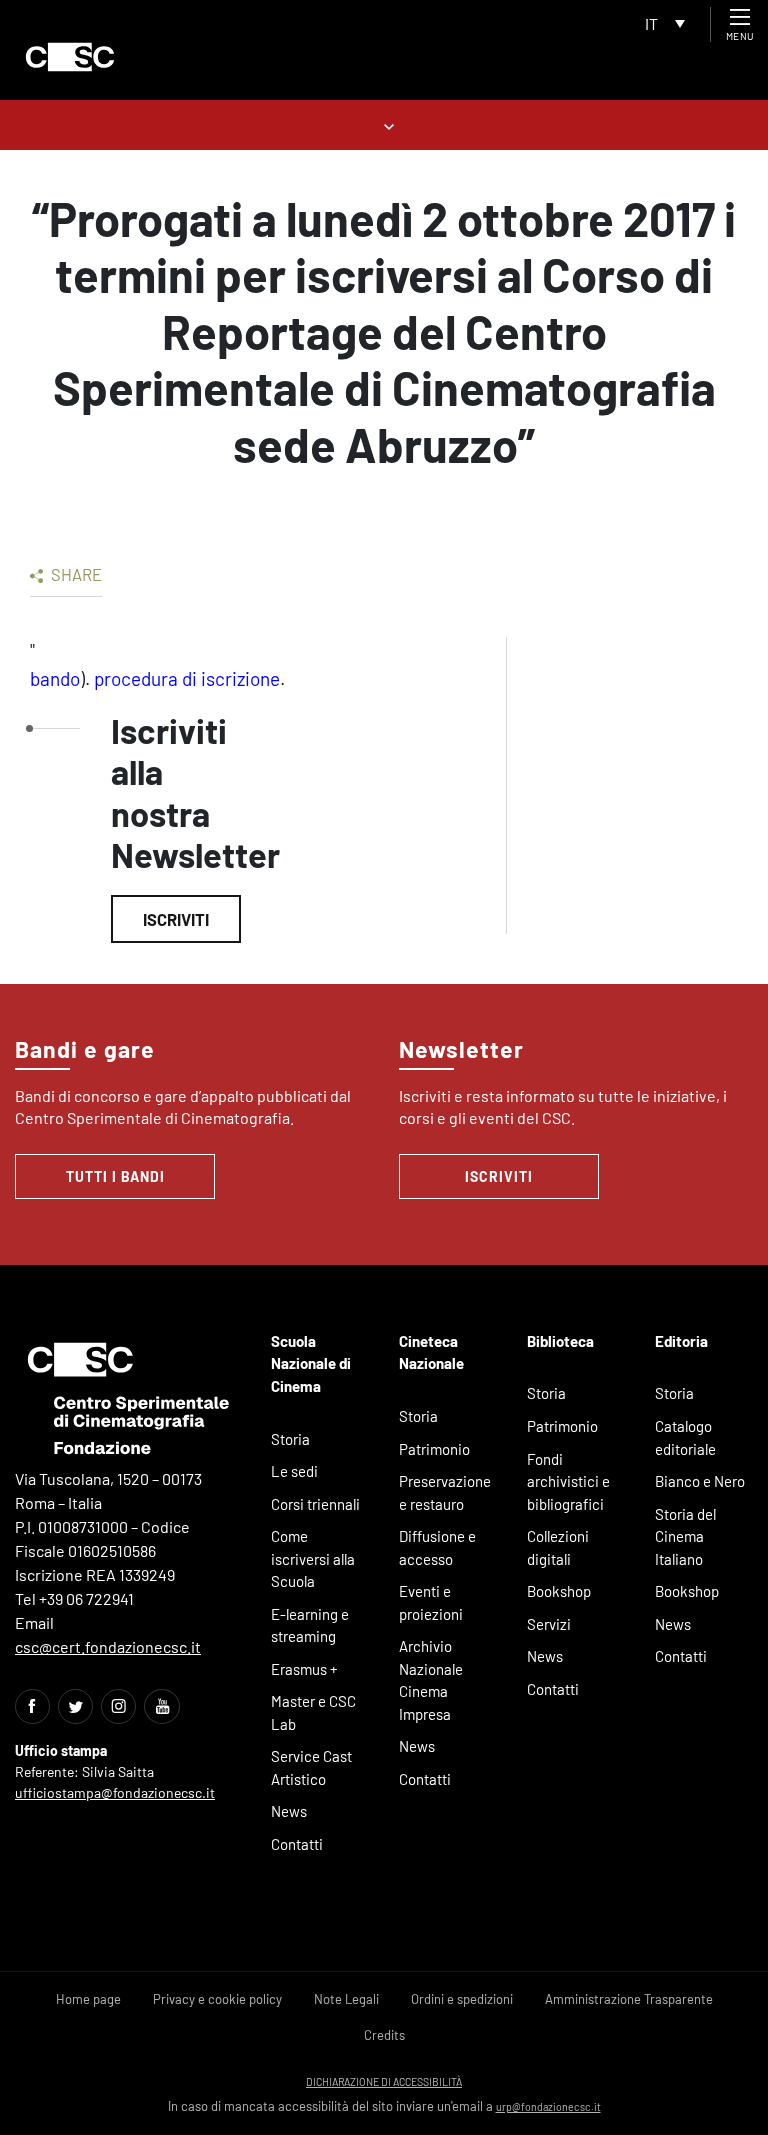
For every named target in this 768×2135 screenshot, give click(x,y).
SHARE (75, 574)
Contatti (297, 1844)
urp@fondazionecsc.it (548, 2106)
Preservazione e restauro (445, 1492)
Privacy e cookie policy (217, 1999)
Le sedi (294, 1471)
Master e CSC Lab (313, 1712)
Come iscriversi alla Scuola (313, 1558)
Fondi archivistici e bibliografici (568, 1481)
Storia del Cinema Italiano (685, 1536)
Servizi (549, 1624)
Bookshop (559, 1591)
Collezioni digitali (558, 1547)
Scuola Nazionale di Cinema (311, 1363)
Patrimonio (434, 1449)
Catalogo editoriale (685, 1437)
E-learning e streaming (310, 1625)
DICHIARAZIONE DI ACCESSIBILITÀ (384, 2081)
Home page (88, 1999)
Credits (384, 2035)
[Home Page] (70, 57)
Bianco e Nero (700, 1481)
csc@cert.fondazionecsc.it (108, 1646)
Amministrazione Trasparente (629, 1999)
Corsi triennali (315, 1504)
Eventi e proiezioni (431, 1602)
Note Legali (346, 1999)
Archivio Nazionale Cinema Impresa (431, 1680)
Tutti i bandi (115, 1176)
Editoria (681, 1341)
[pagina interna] (384, 124)
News (289, 1811)
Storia (290, 1439)
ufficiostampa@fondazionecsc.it (115, 1792)
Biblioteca (560, 1341)
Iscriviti (176, 919)
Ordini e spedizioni (462, 1999)
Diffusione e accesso (437, 1547)
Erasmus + (304, 1669)
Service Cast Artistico (311, 1767)
